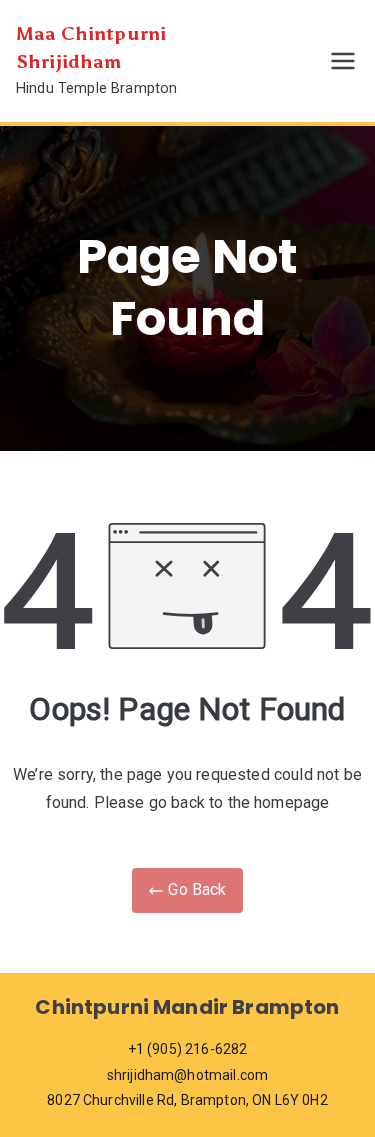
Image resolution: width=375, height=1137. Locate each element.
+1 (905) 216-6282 (188, 1049)
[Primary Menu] (343, 61)
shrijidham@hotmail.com (188, 1075)
